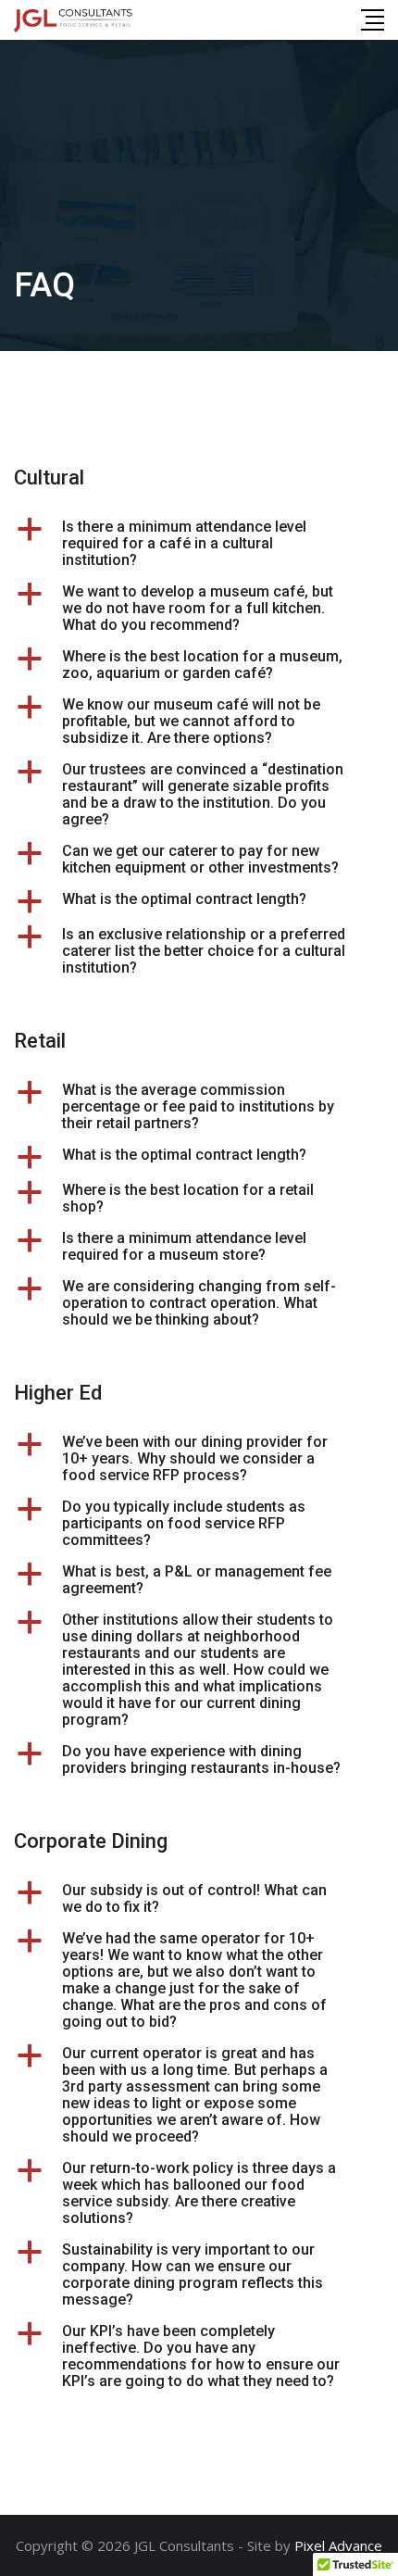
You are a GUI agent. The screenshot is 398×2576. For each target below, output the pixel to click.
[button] (199, 544)
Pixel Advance (338, 2545)
